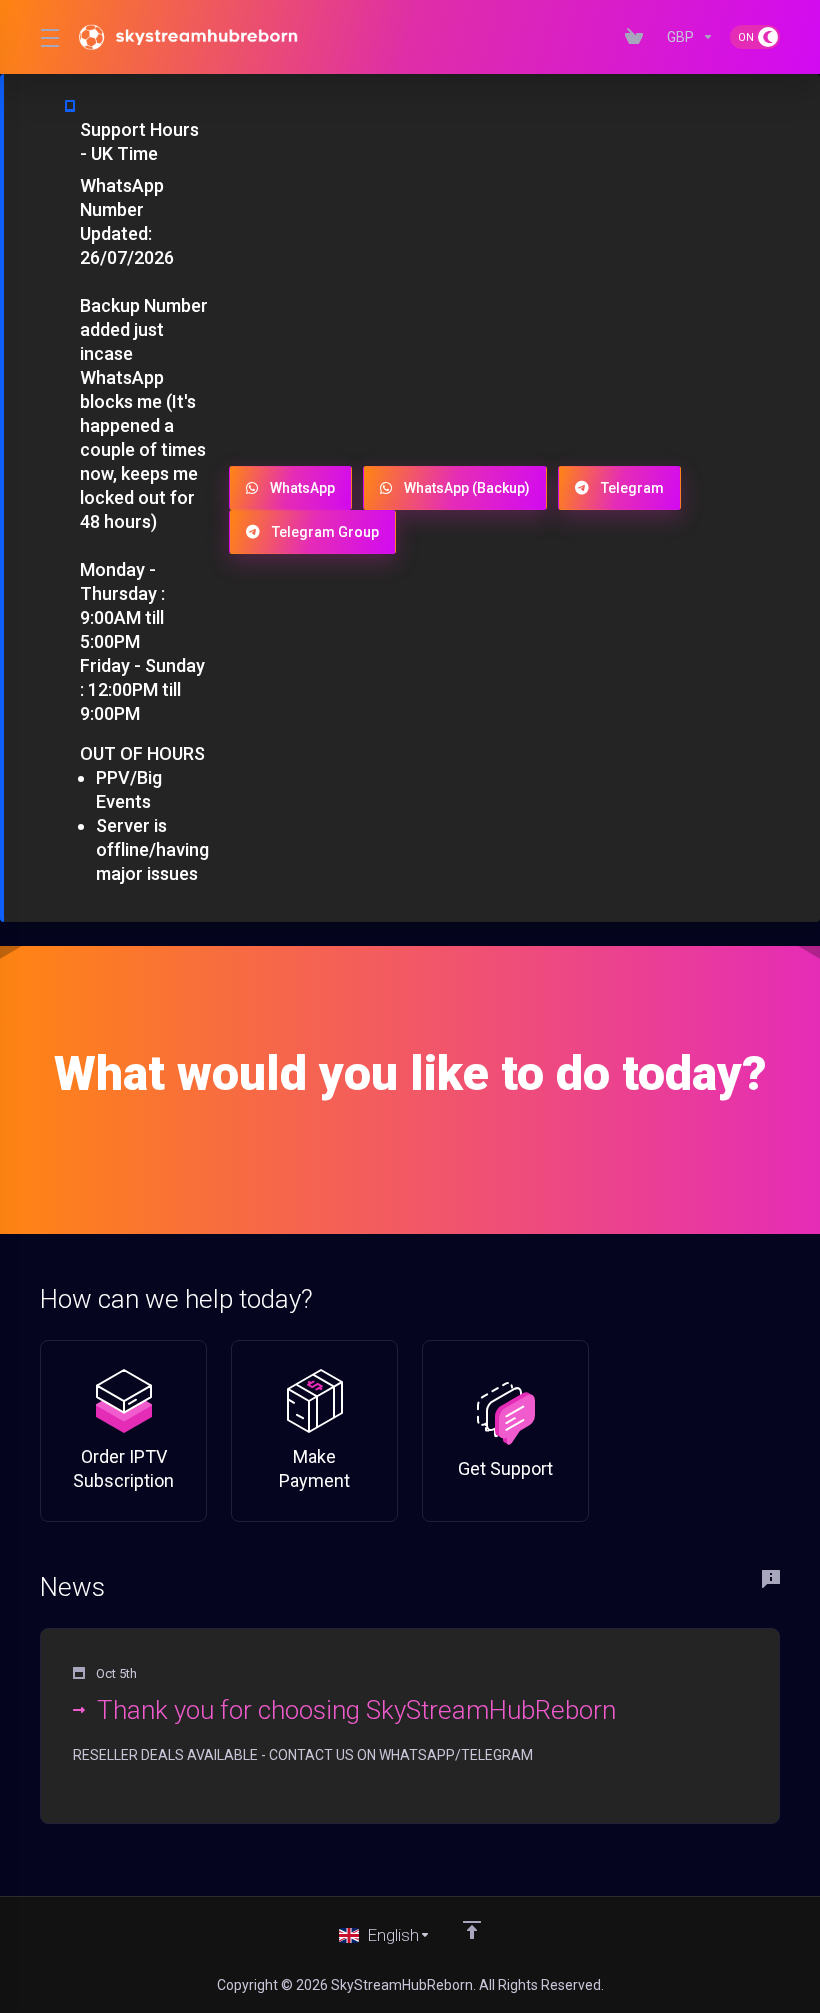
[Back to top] (472, 1930)
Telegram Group (325, 532)
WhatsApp (302, 488)
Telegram (632, 488)
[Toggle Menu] (47, 37)
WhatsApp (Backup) (467, 488)
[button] (410, 1726)
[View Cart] (638, 37)
